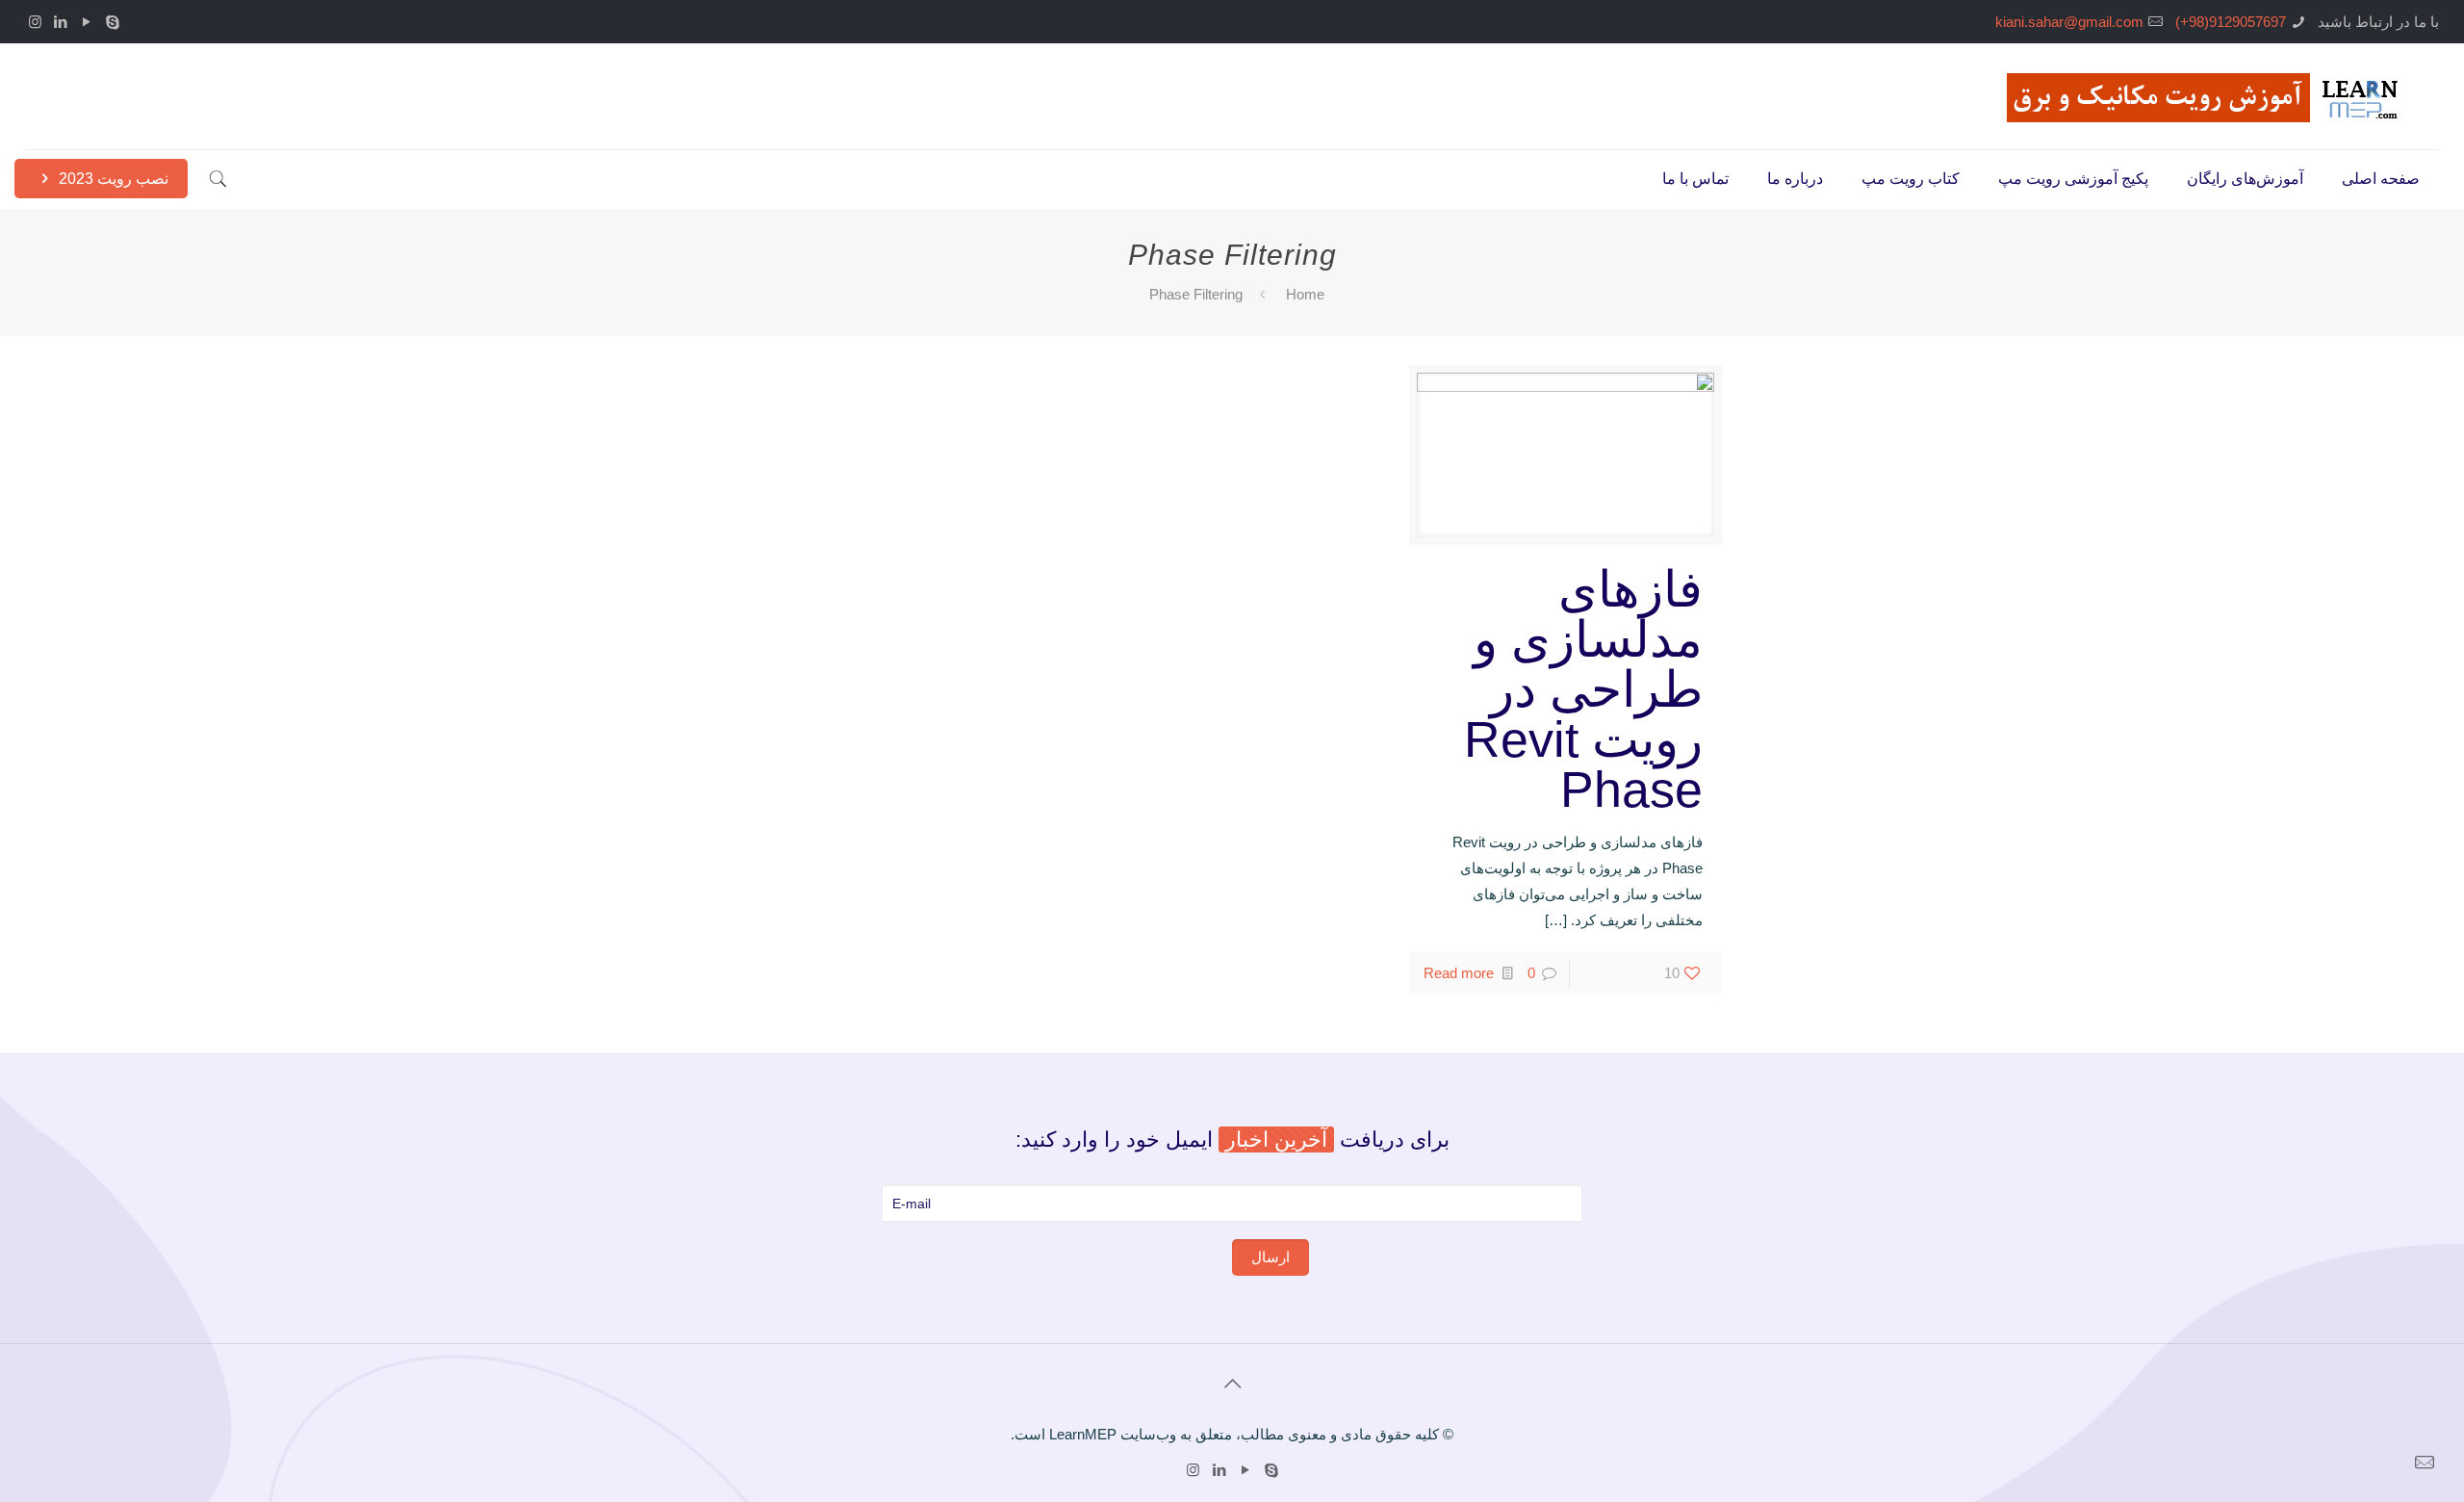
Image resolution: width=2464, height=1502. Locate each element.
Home (1305, 294)
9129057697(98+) (2231, 22)
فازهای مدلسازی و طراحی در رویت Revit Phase (1583, 689)
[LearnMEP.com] (2208, 96)
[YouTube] (87, 22)
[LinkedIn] (61, 22)
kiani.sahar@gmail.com (2069, 22)
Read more (1459, 973)
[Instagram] (35, 22)
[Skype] (113, 22)
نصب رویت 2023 (112, 179)
